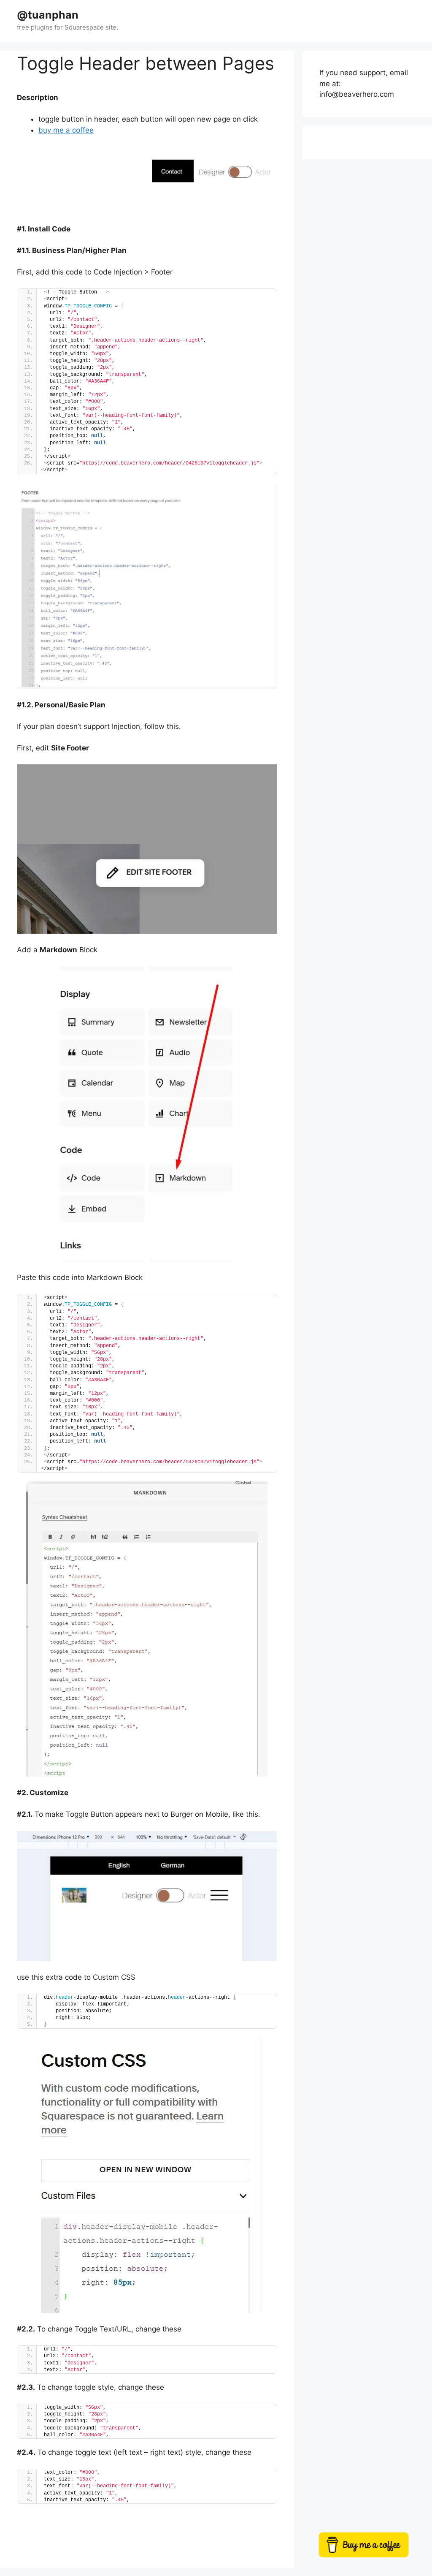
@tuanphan (48, 15)
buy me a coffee (66, 130)
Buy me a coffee (375, 2549)
